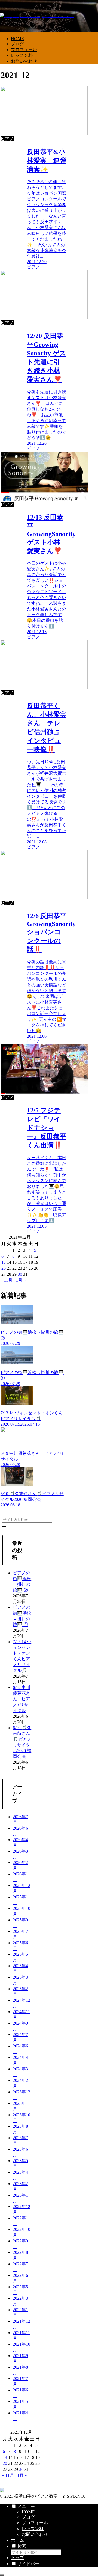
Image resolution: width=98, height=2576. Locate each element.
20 (4, 1268)
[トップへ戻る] (2, 2575)
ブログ (28, 2517)
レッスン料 (33, 2529)
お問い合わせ (35, 2534)
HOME (28, 2512)
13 (4, 1262)
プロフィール (35, 2523)
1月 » (21, 1280)
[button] (4, 1526)
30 (20, 1274)
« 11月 (7, 1280)
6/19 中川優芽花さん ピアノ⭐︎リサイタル (22, 1699)
